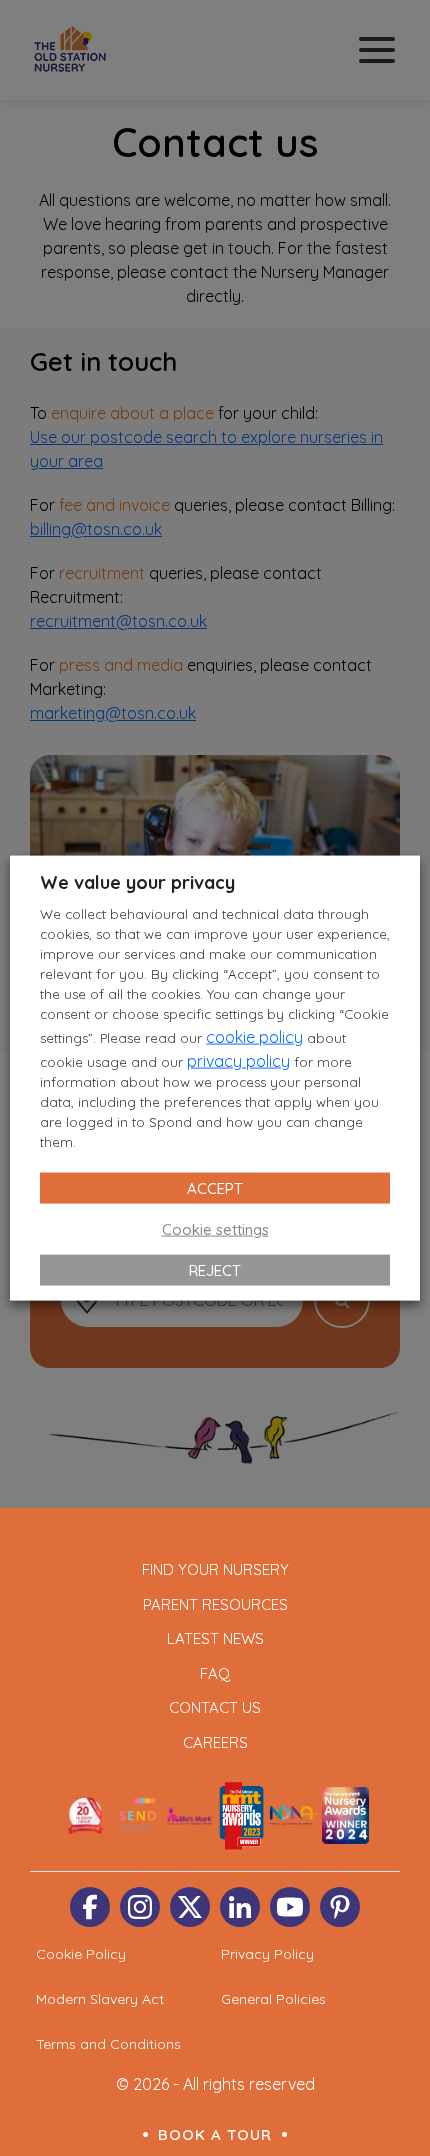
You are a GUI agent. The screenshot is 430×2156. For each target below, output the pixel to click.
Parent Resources (215, 1604)
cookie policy (254, 1036)
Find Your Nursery (215, 1569)
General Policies (273, 1999)
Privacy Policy (267, 1954)
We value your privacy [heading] (137, 882)
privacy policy (238, 1060)
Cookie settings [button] (215, 1228)
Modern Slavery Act (100, 1999)
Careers (215, 1742)
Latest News (215, 1638)
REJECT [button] (215, 1269)
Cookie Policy (81, 1954)
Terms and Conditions (108, 2044)
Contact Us (215, 1707)
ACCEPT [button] (215, 1187)
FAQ (215, 1673)
